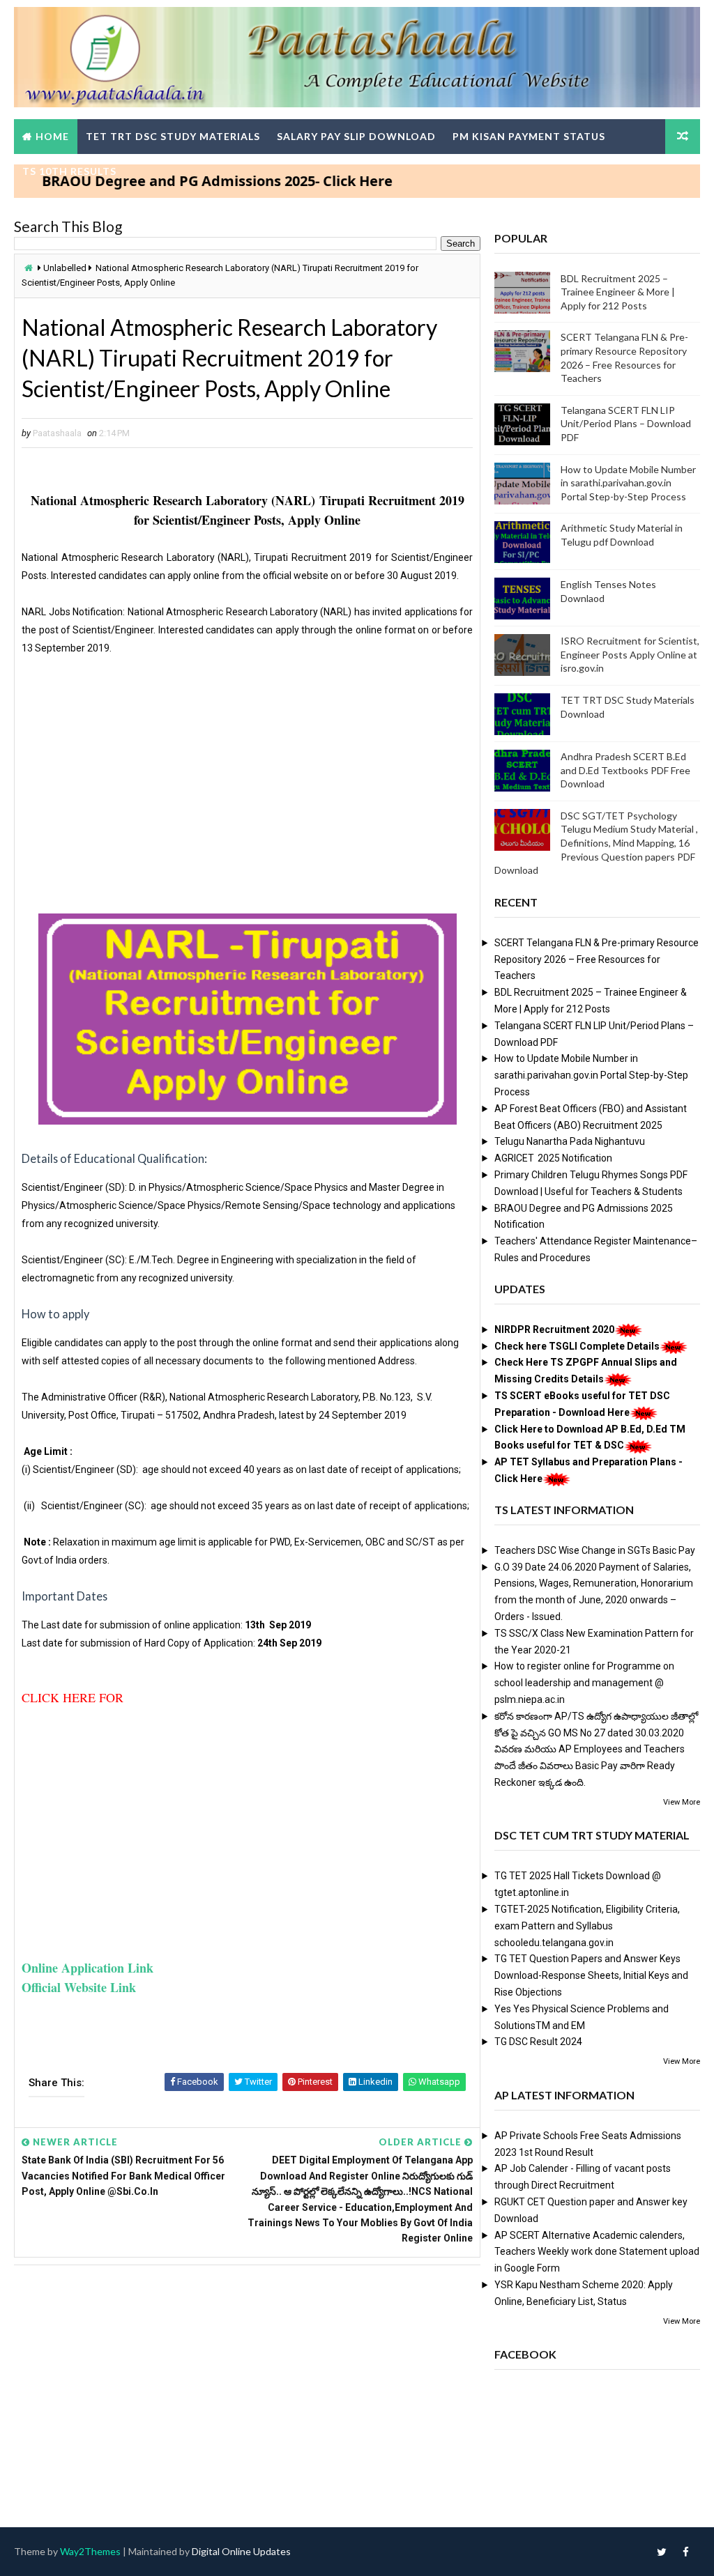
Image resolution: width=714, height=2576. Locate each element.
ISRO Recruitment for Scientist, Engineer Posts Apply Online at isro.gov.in (630, 654)
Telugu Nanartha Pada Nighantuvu (570, 1141)
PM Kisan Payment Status (529, 136)
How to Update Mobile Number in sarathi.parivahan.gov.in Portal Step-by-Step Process (628, 483)
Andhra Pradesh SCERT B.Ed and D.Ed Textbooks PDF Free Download (625, 770)
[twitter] (662, 2552)
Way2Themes (90, 2551)
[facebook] (686, 2552)
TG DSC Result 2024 (538, 2042)
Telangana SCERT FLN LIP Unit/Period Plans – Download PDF (626, 424)
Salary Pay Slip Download (356, 136)
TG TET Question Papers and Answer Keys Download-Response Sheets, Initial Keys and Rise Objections (591, 1975)
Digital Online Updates (241, 2551)
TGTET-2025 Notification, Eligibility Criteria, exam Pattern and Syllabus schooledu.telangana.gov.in (587, 1926)
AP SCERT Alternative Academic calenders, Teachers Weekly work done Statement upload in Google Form (597, 2252)
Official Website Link (79, 1987)
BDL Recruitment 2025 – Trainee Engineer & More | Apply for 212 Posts (618, 292)
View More (682, 1802)
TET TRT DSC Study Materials (173, 136)
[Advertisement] (247, 791)
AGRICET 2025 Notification (553, 1158)
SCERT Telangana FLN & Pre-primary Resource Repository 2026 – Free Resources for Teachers (597, 959)
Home (52, 136)
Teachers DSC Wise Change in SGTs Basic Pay (595, 1550)
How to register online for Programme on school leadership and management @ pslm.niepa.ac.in (584, 1683)
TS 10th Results (69, 171)
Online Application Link (88, 1968)
